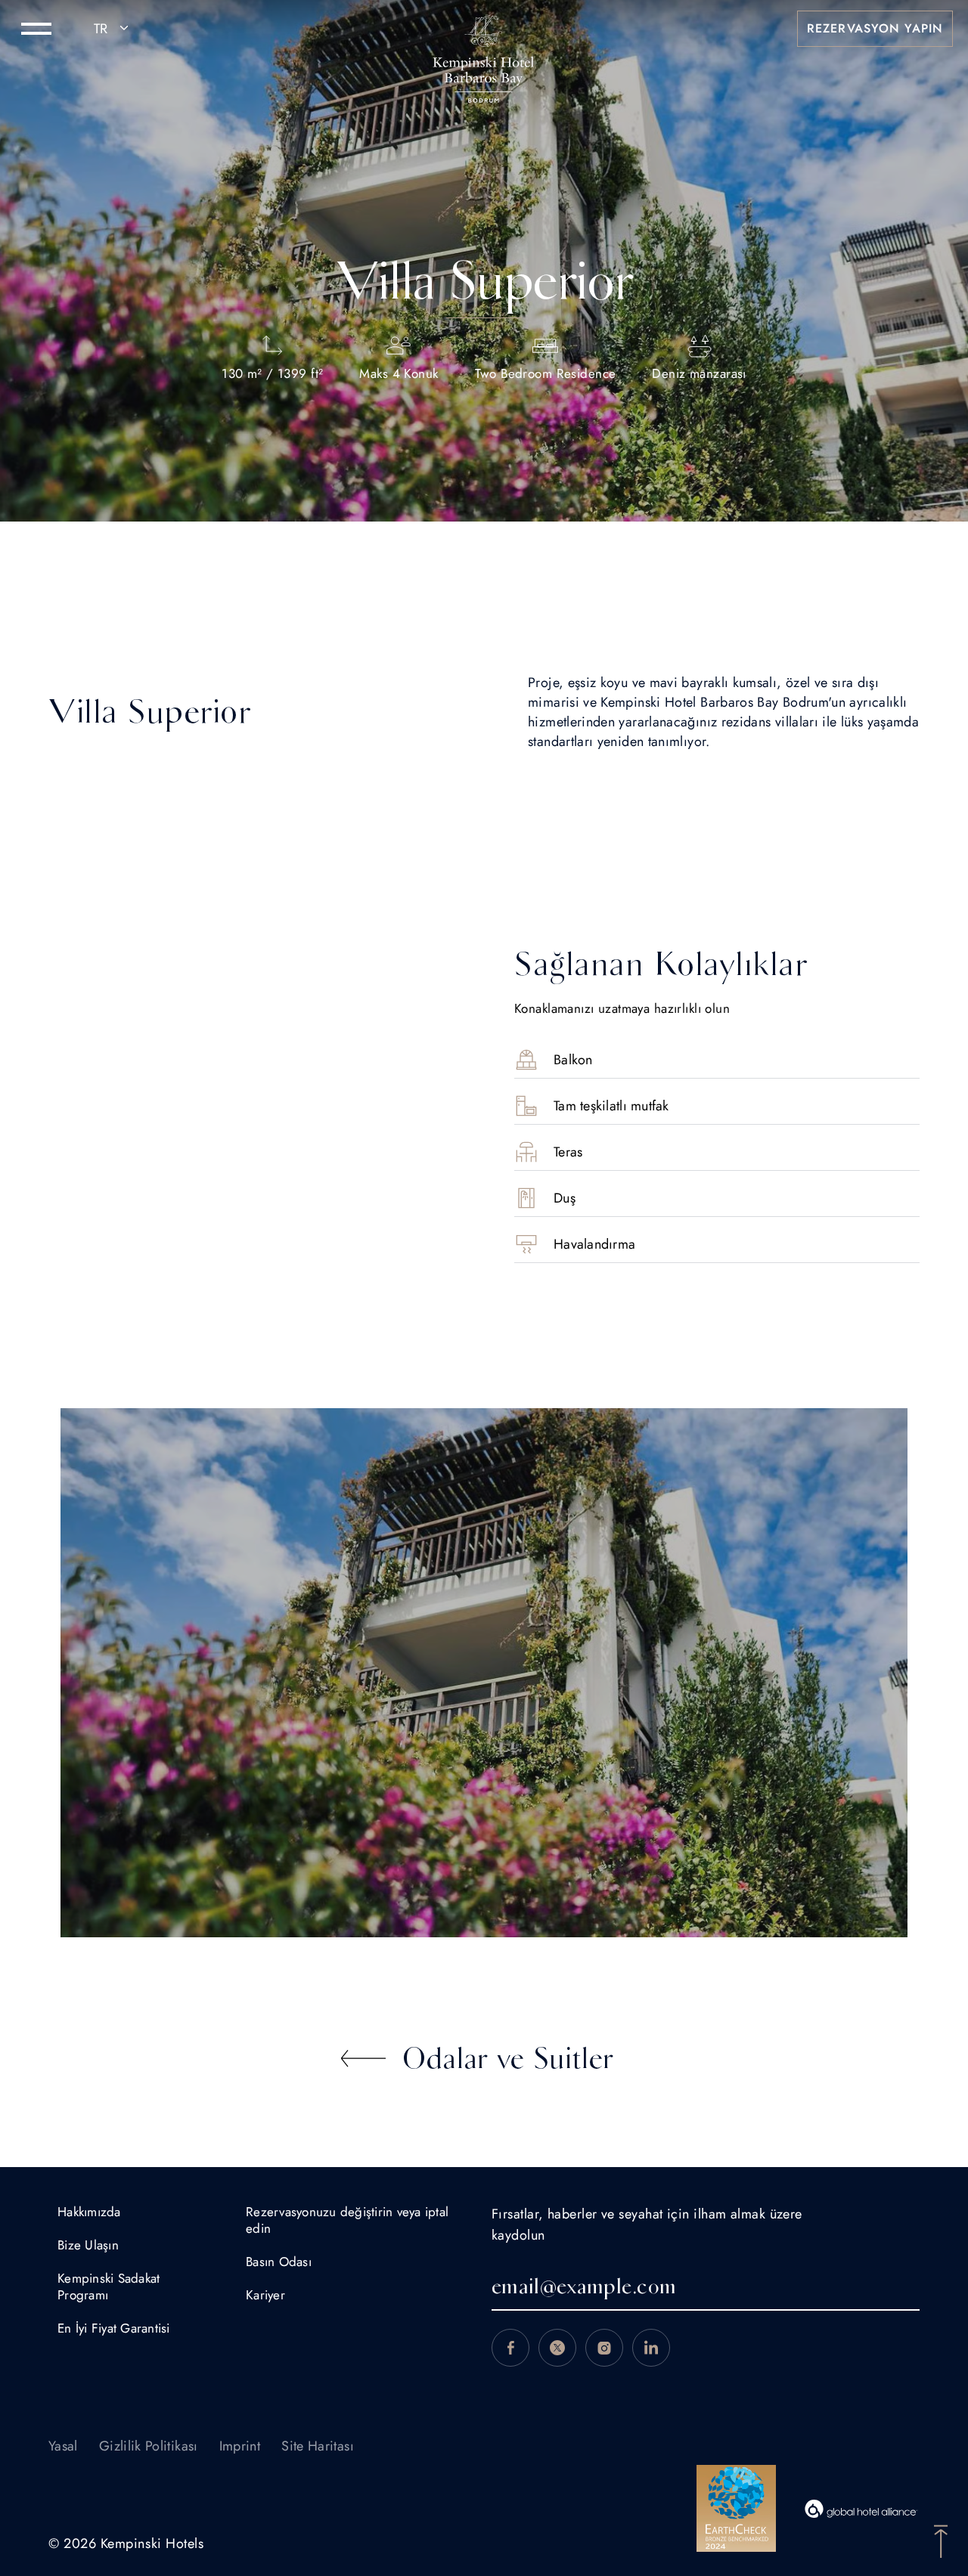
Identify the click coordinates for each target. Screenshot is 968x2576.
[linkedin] (651, 2348)
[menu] (36, 29)
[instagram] (604, 2348)
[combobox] (113, 29)
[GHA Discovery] (861, 2509)
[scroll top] (941, 2540)
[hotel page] (484, 29)
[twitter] (557, 2348)
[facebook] (510, 2348)
